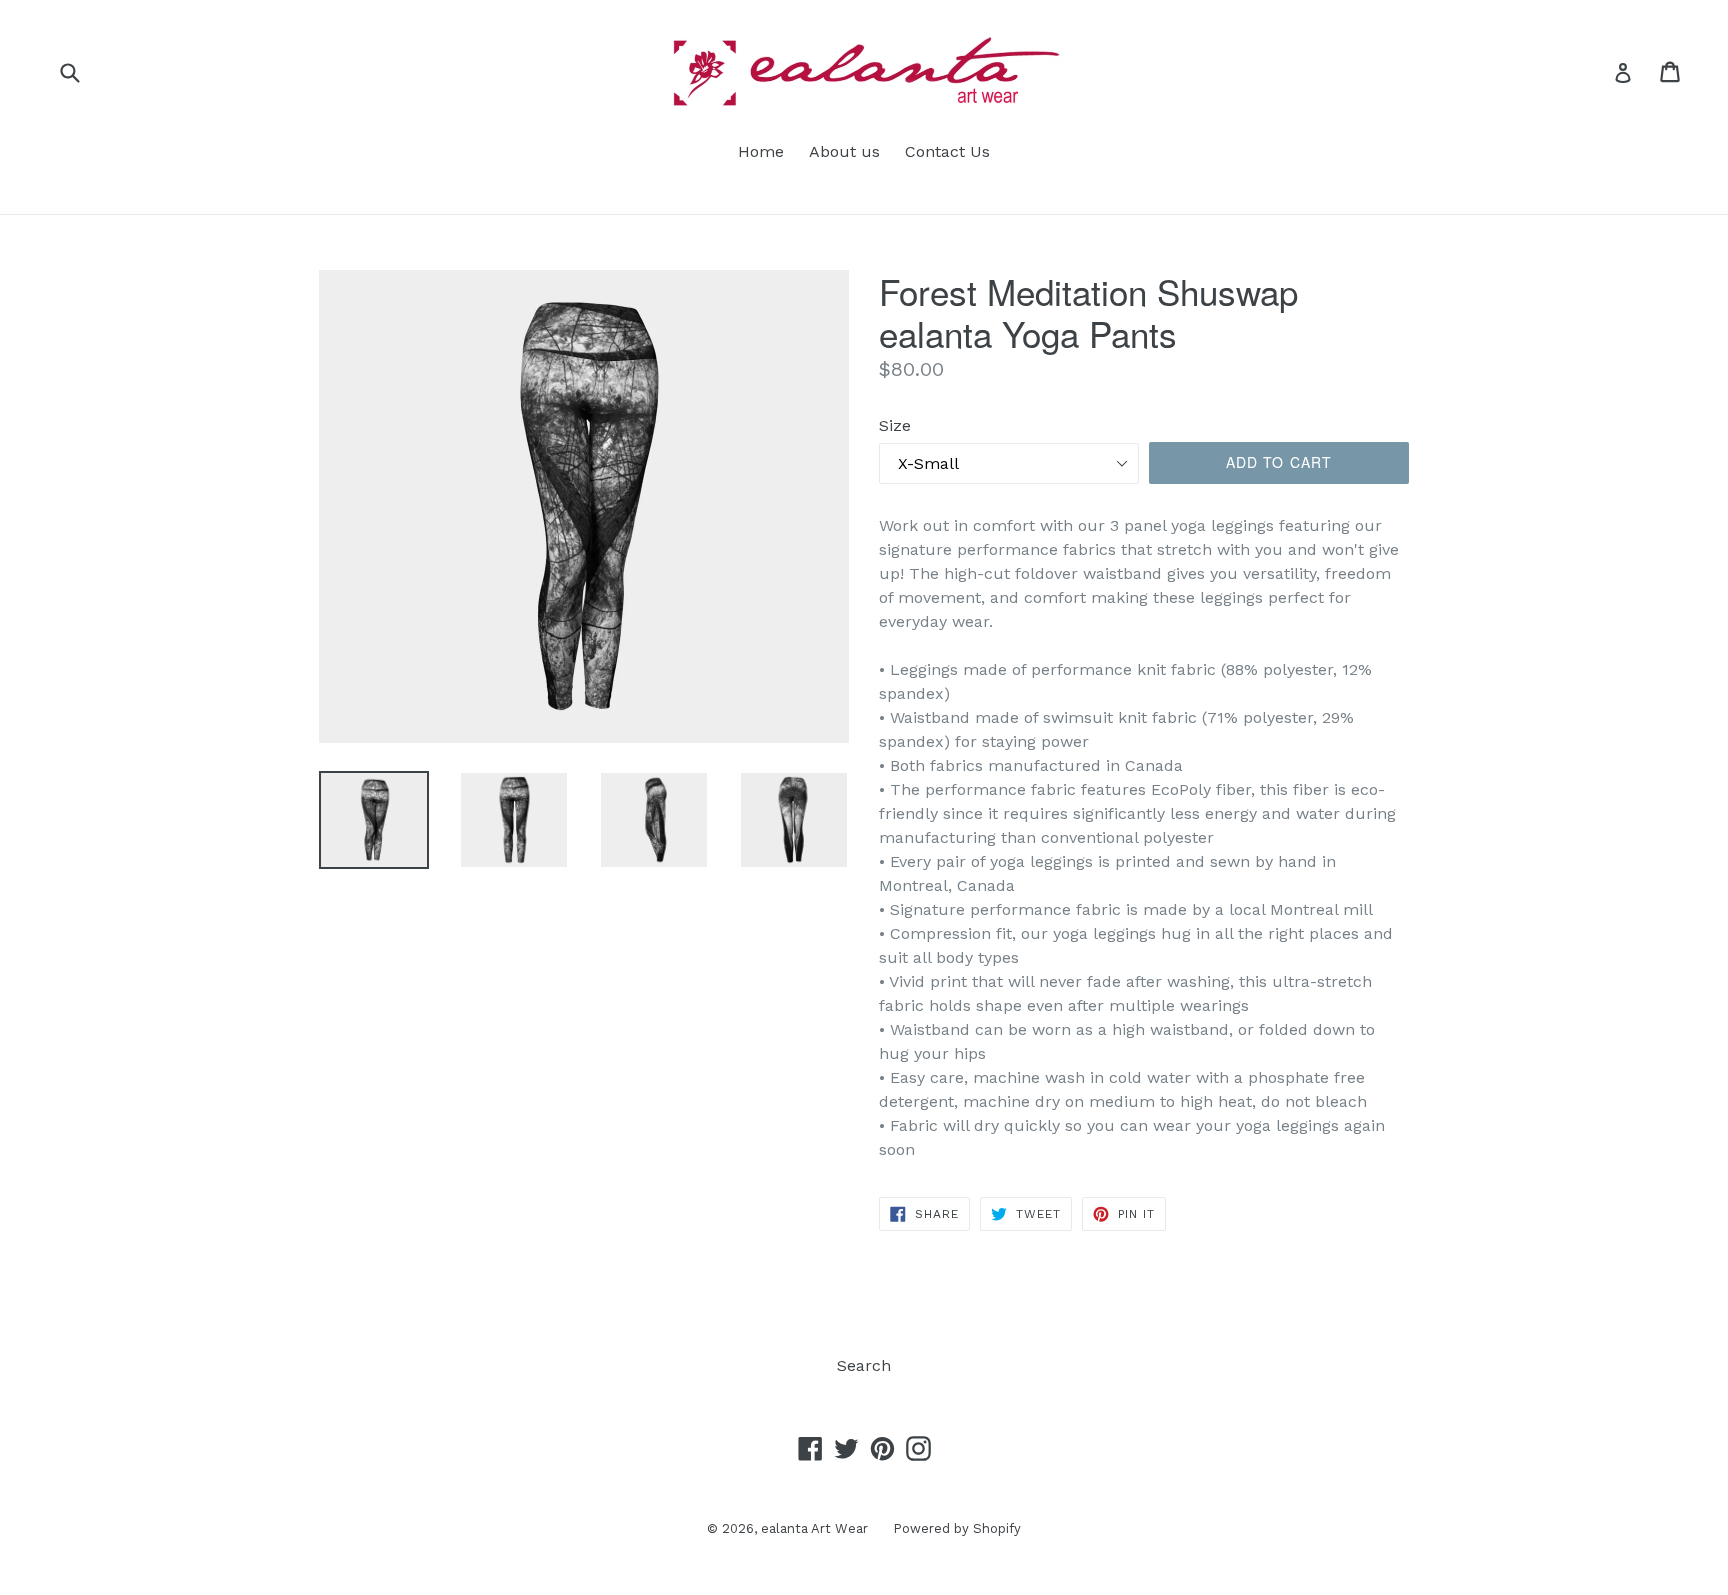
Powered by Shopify (957, 1528)
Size (895, 425)
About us (844, 151)
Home (761, 151)
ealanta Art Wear (814, 1528)
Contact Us (947, 151)
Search (864, 1365)
